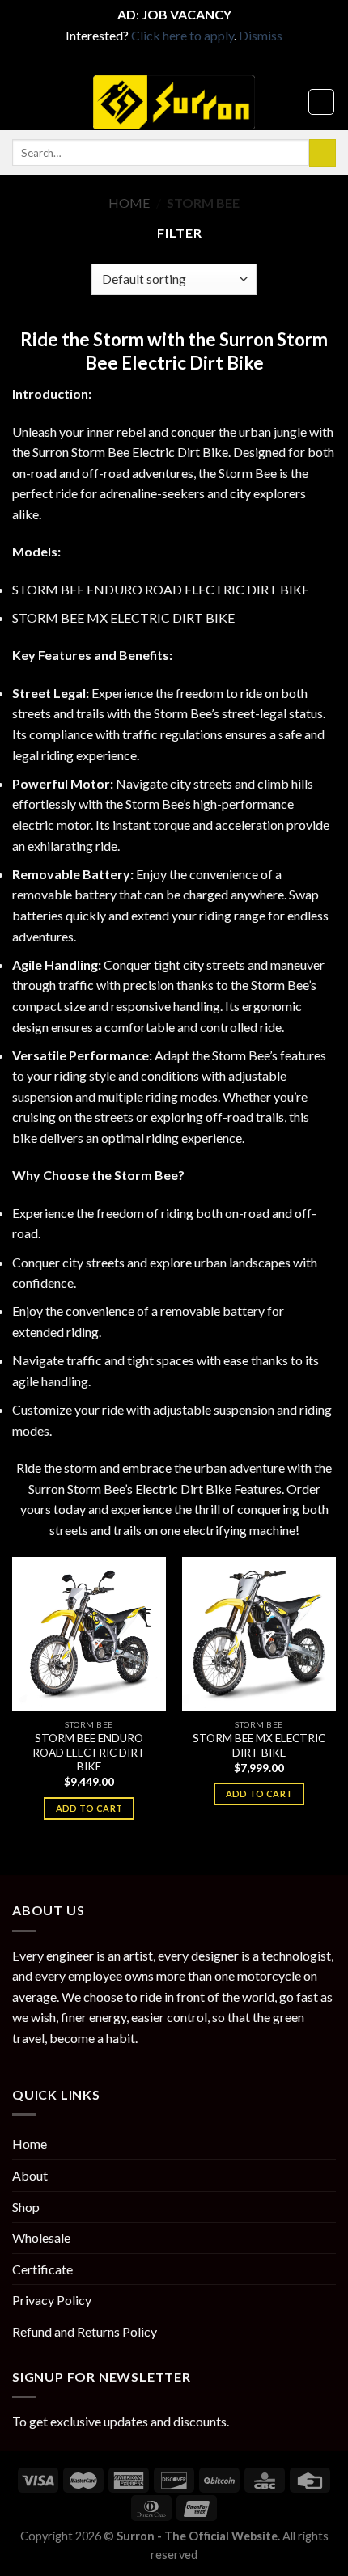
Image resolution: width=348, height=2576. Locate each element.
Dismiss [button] (261, 35)
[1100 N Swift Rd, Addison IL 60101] (161, 62)
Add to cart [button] (89, 1808)
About (30, 2175)
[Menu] (22, 102)
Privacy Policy (52, 2300)
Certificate (42, 2269)
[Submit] (323, 153)
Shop (26, 2207)
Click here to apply (182, 35)
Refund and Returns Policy (85, 2331)
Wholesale (41, 2238)
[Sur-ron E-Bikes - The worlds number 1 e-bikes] (174, 102)
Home (129, 203)
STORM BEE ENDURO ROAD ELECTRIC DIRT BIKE (161, 589)
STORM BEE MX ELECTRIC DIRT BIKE (123, 618)
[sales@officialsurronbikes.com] (187, 62)
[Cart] (321, 102)
